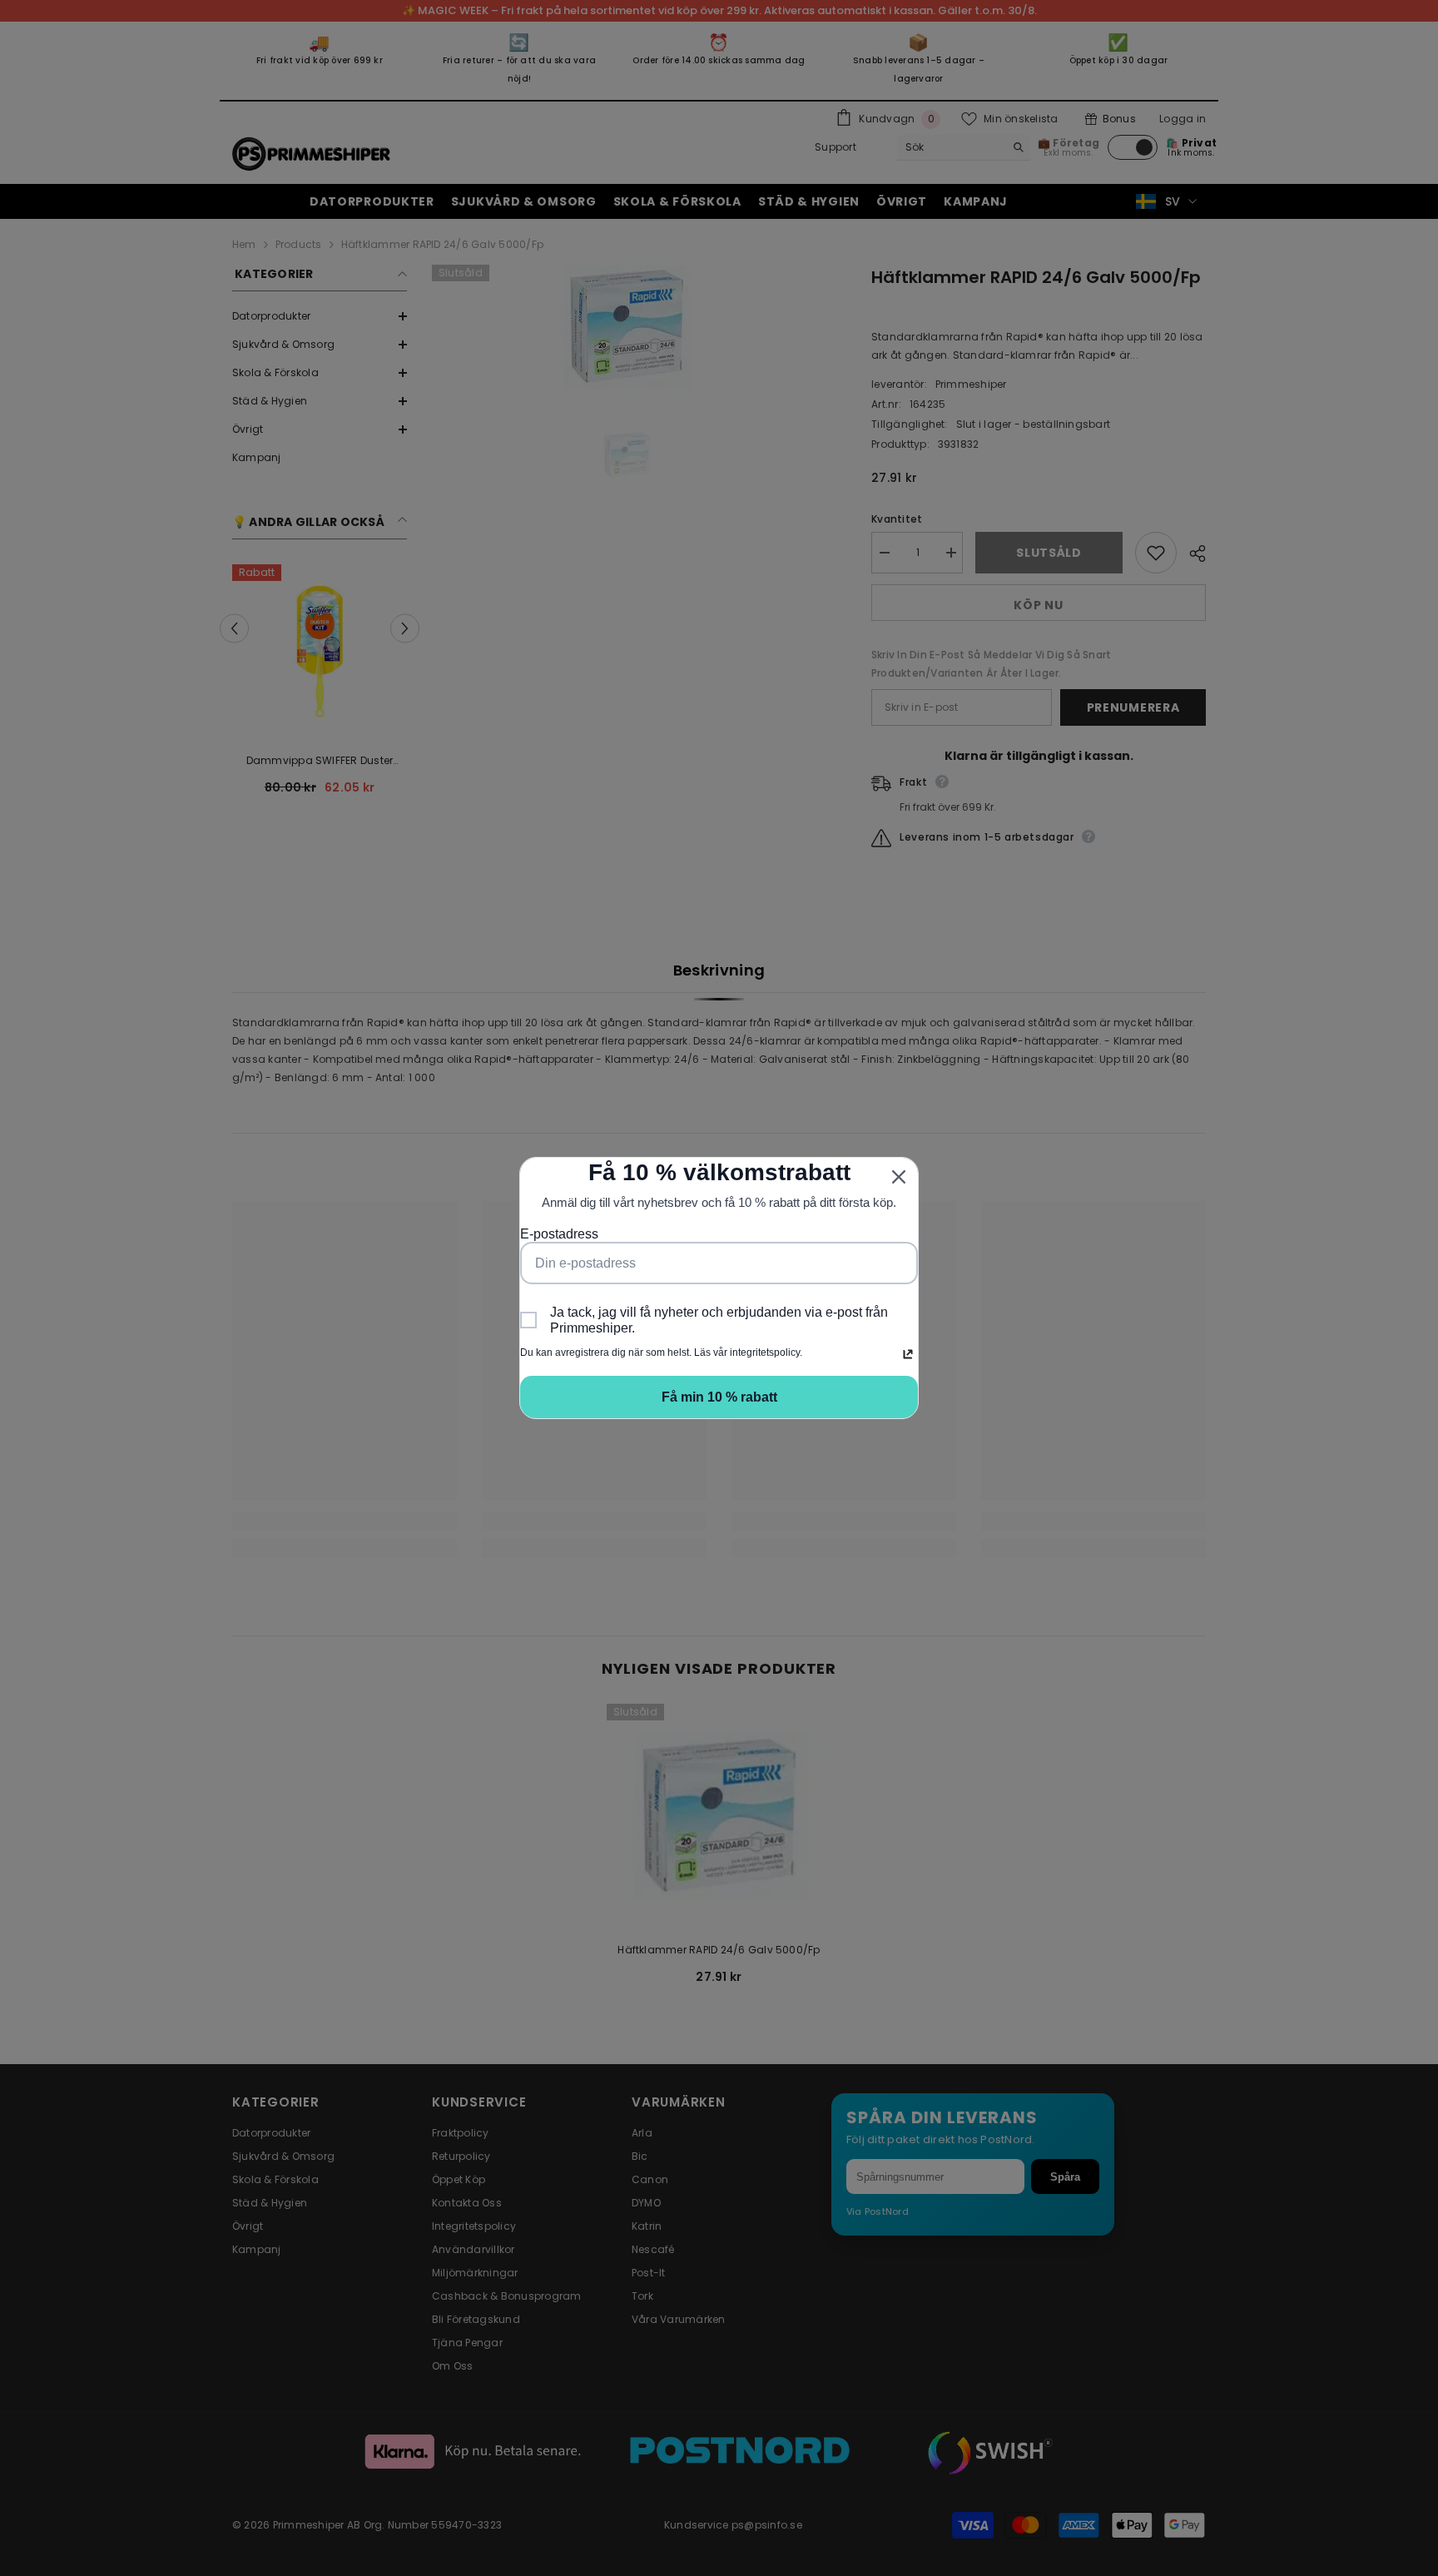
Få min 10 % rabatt (719, 1397)
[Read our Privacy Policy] (908, 1354)
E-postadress (559, 1234)
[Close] (899, 1177)
